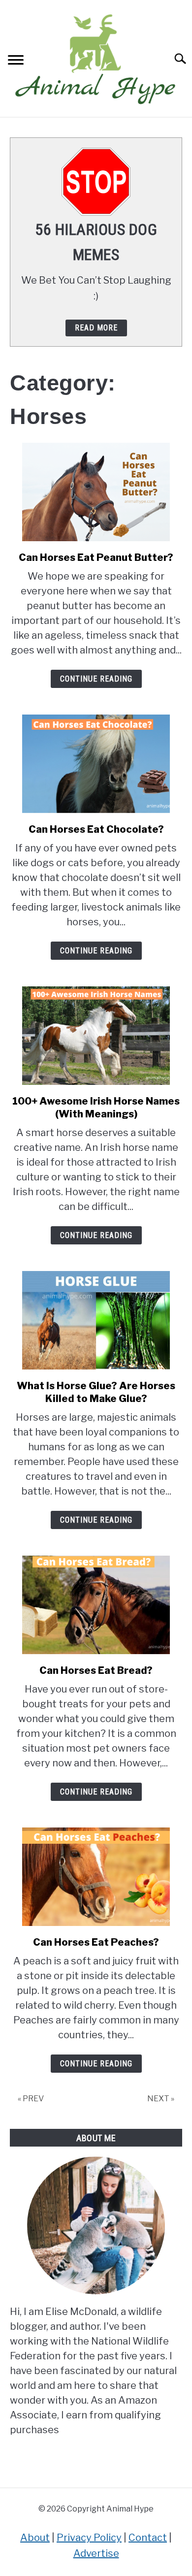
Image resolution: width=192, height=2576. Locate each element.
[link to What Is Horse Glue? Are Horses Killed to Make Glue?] (96, 1320)
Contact (148, 2538)
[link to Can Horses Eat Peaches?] (96, 1877)
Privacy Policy (89, 2538)
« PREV (31, 2099)
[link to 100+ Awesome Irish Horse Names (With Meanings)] (96, 1036)
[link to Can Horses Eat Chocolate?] (96, 764)
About (35, 2538)
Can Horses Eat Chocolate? (96, 829)
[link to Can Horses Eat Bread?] (96, 1605)
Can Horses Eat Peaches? (96, 1942)
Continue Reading (96, 679)
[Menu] (16, 61)
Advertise (96, 2553)
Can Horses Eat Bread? (96, 1670)
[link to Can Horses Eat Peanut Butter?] (96, 492)
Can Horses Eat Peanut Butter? (96, 557)
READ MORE (96, 328)
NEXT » (161, 2099)
